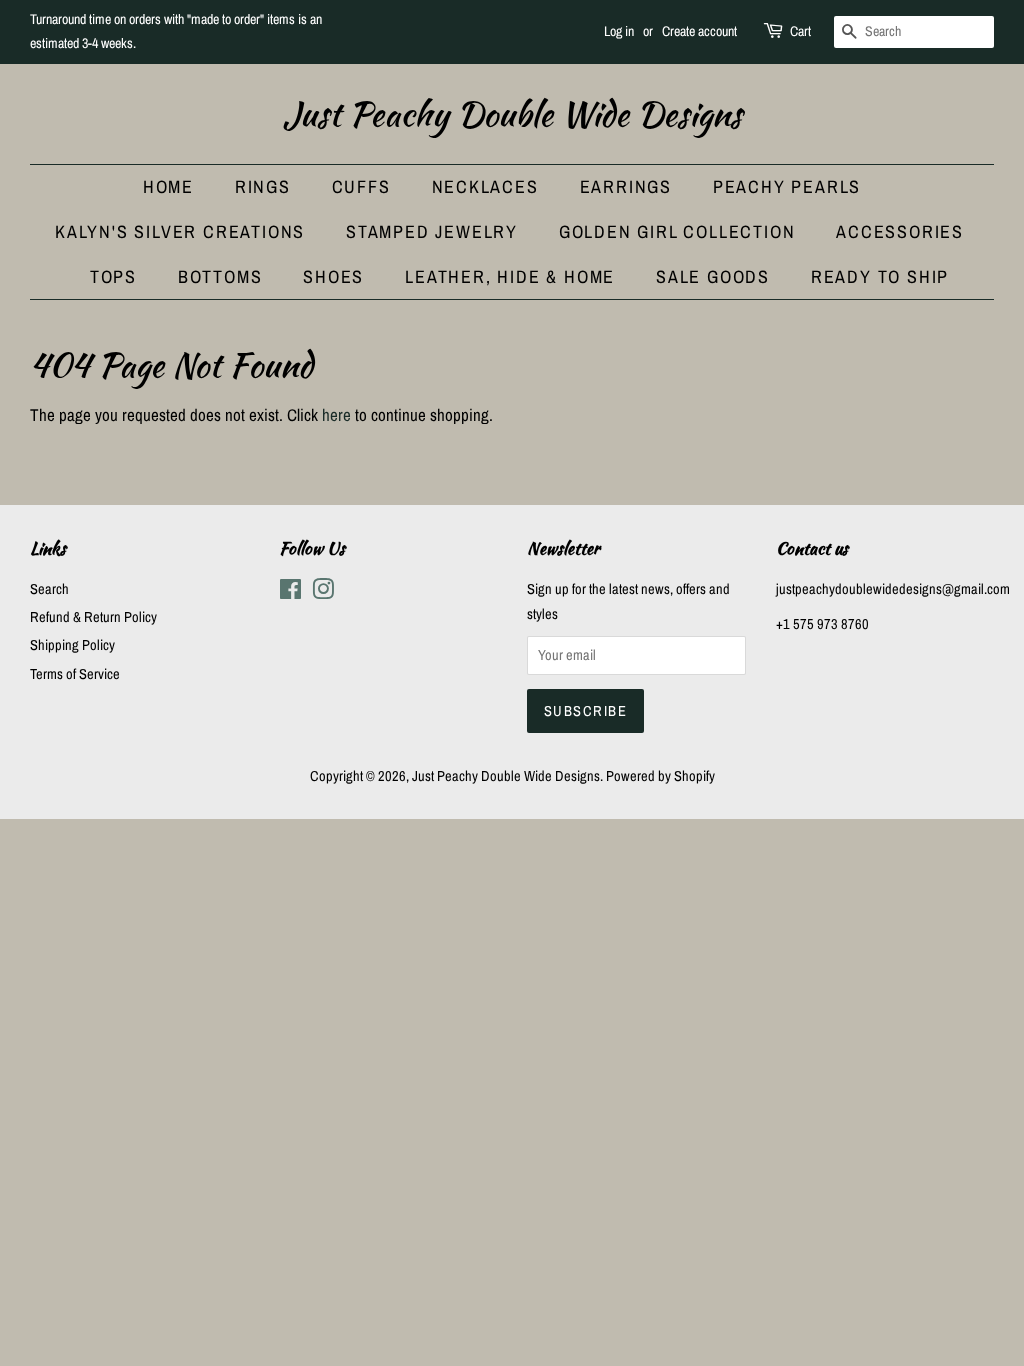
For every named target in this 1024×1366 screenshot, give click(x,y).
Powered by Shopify (660, 776)
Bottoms (220, 276)
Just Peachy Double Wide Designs (512, 114)
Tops (113, 276)
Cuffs (361, 186)
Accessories (900, 231)
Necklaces (485, 186)
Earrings (626, 186)
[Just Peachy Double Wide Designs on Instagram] (323, 593)
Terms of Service (75, 674)
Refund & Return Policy (93, 617)
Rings (263, 186)
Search (49, 589)
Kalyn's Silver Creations (180, 231)
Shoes (333, 276)
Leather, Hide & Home (510, 276)
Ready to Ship (880, 276)
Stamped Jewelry (432, 231)
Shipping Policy (72, 645)
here (336, 414)
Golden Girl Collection (677, 231)
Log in (619, 31)
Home (168, 186)
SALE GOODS (713, 276)
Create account (699, 31)
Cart (800, 31)
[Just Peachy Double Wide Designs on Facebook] (290, 593)
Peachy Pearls (787, 186)
